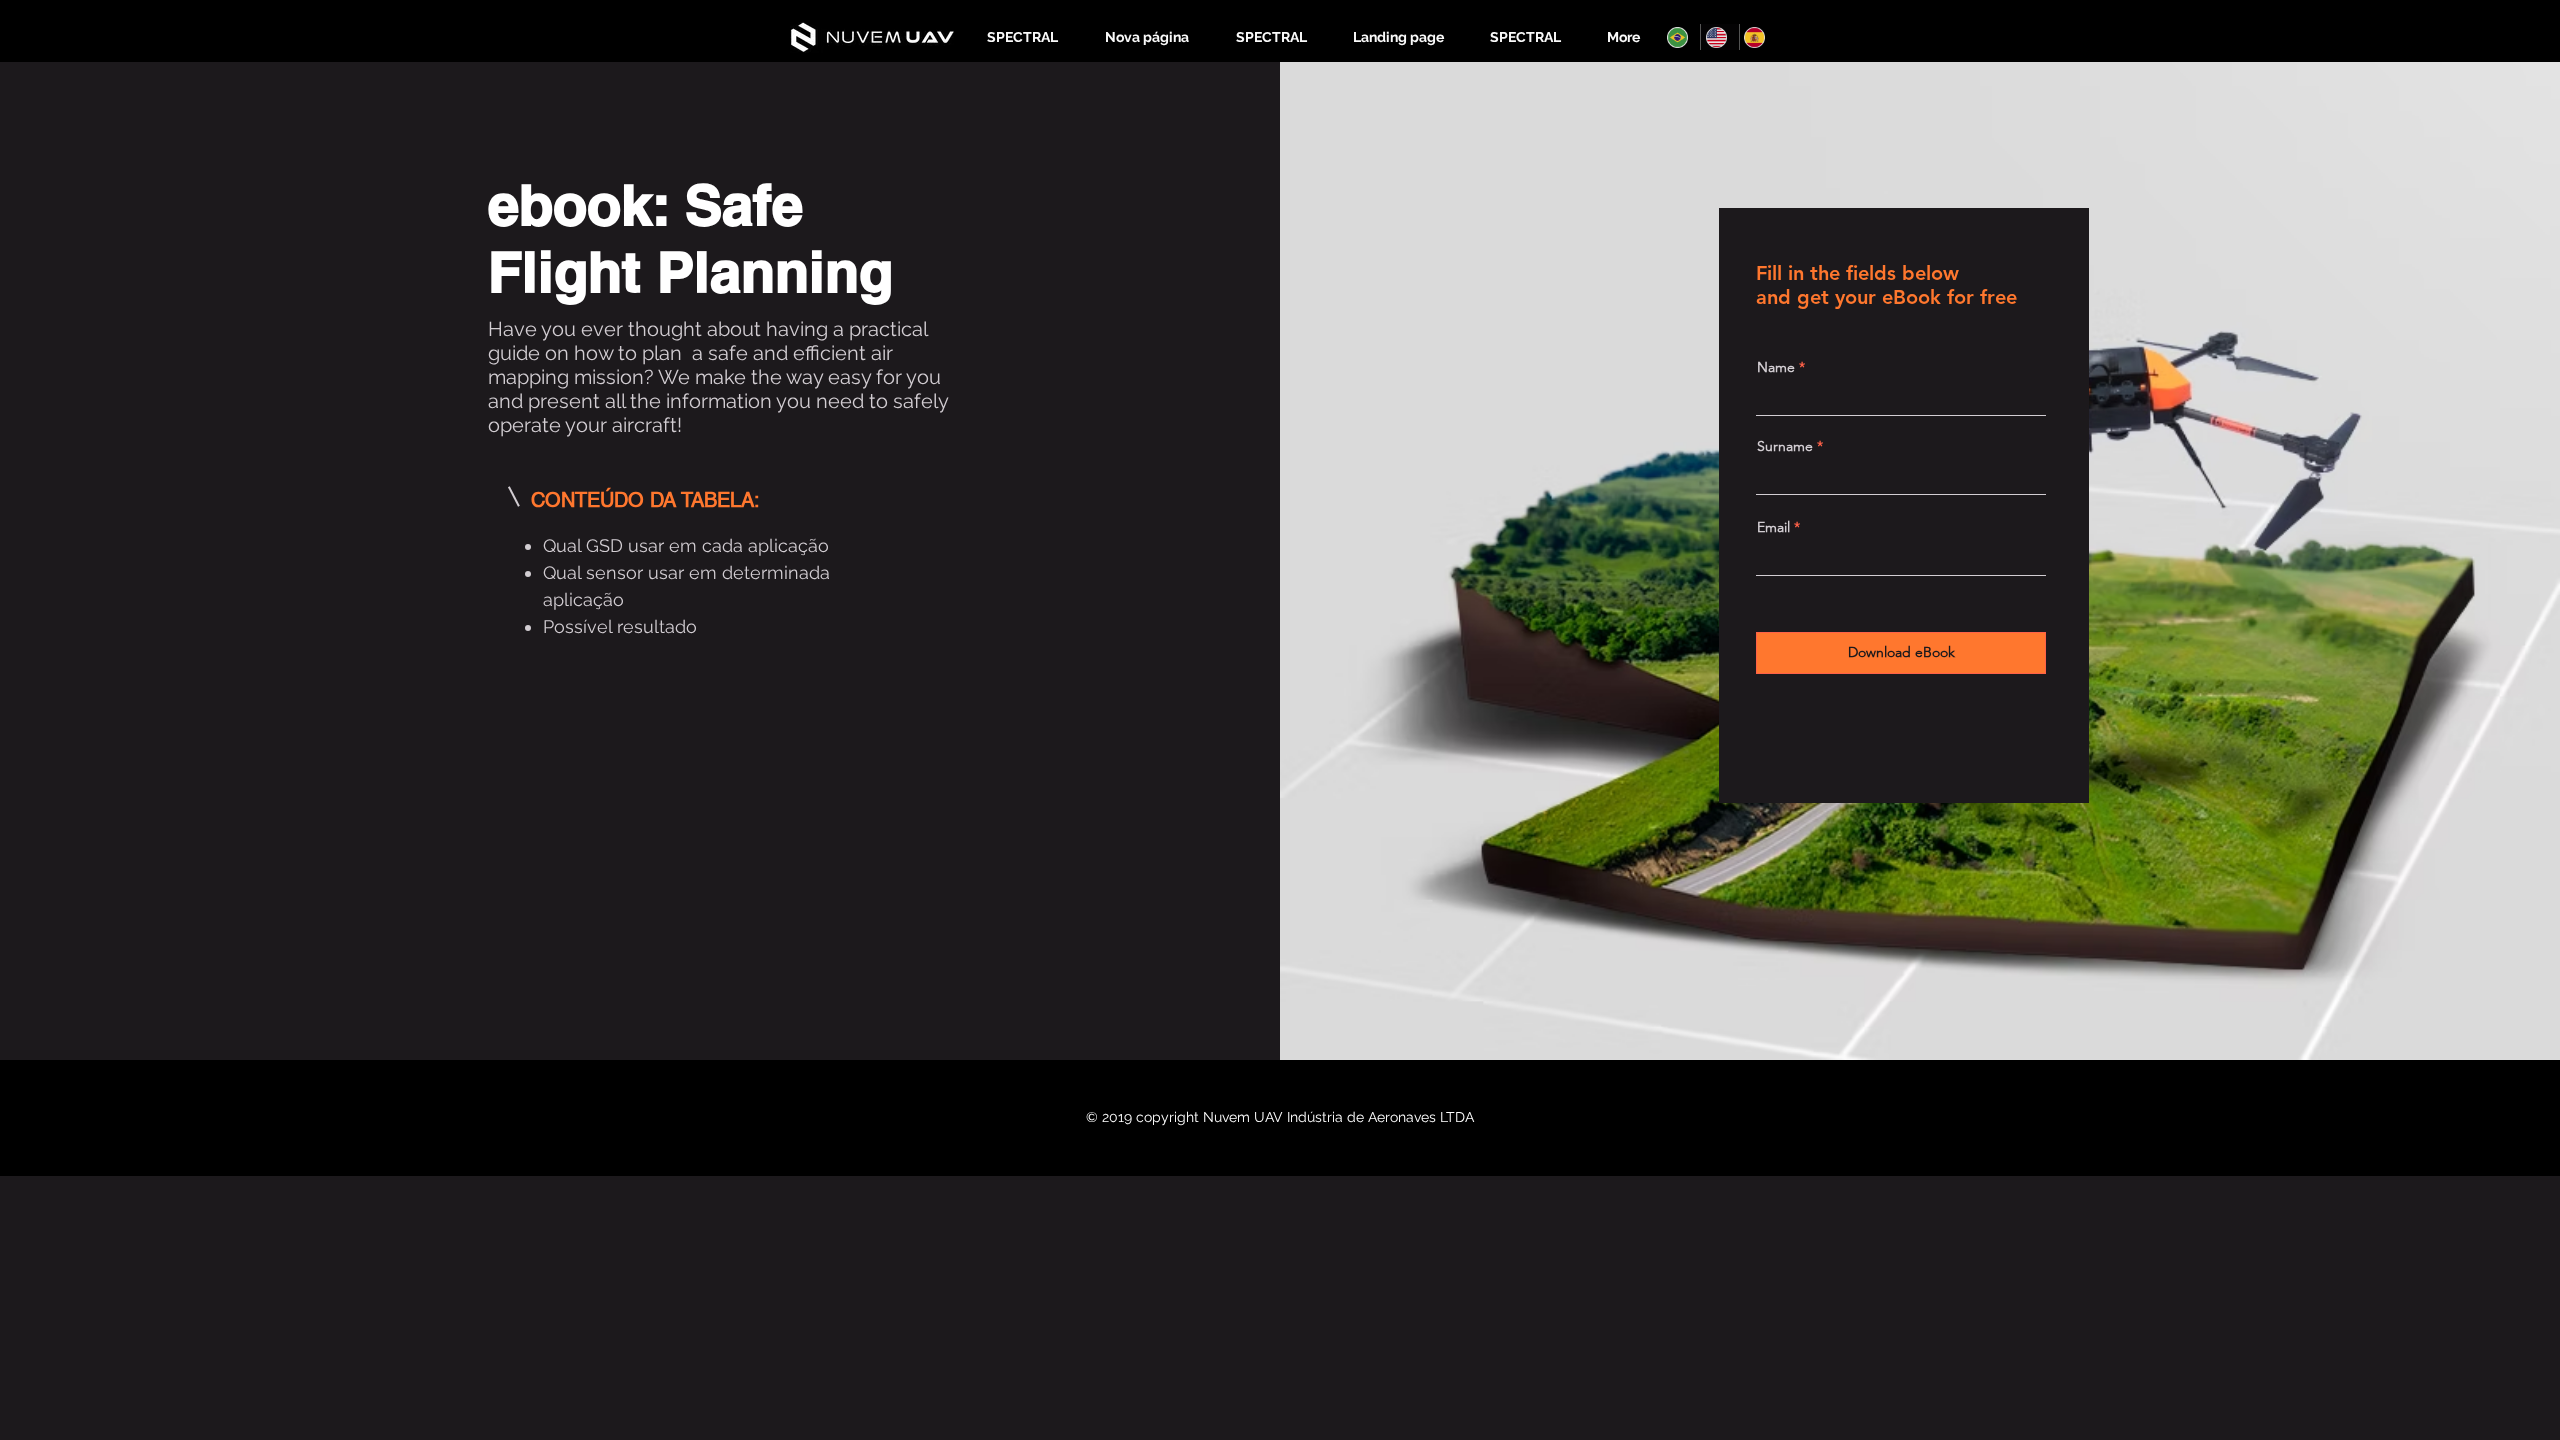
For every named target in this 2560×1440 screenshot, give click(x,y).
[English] (1719, 37)
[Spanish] (1758, 37)
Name (1776, 367)
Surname (1785, 446)
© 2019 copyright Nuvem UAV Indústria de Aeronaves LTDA (1280, 1117)
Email (1773, 527)
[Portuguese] (1681, 37)
